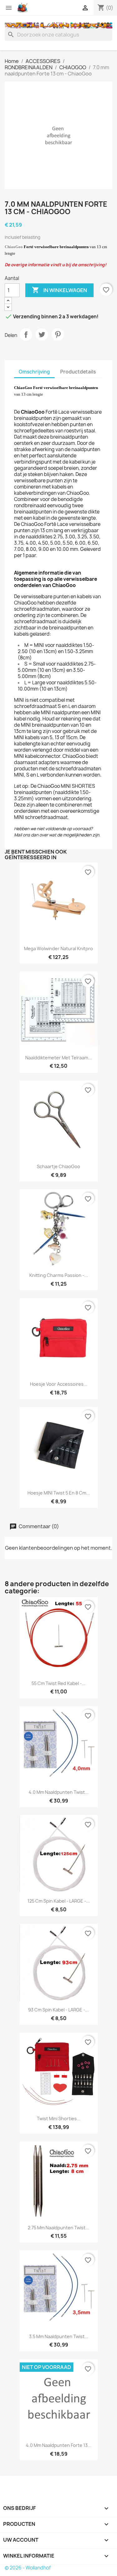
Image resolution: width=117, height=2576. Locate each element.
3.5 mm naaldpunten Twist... (59, 2336)
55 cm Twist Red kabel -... (58, 1683)
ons (26, 835)
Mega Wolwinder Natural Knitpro (58, 949)
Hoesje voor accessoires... (59, 1384)
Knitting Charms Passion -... (59, 1275)
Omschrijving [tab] (34, 372)
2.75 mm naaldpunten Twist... (58, 2228)
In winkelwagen (59, 290)
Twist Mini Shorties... (59, 2119)
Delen (26, 335)
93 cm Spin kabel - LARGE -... (58, 2010)
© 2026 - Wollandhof (28, 2568)
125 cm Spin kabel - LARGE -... (59, 1901)
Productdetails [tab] (78, 372)
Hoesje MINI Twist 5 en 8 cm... (59, 1493)
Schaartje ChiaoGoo (58, 1166)
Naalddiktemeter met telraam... (58, 1058)
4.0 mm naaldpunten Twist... (59, 1792)
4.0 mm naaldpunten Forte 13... (59, 2445)
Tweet (42, 335)
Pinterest (58, 335)
